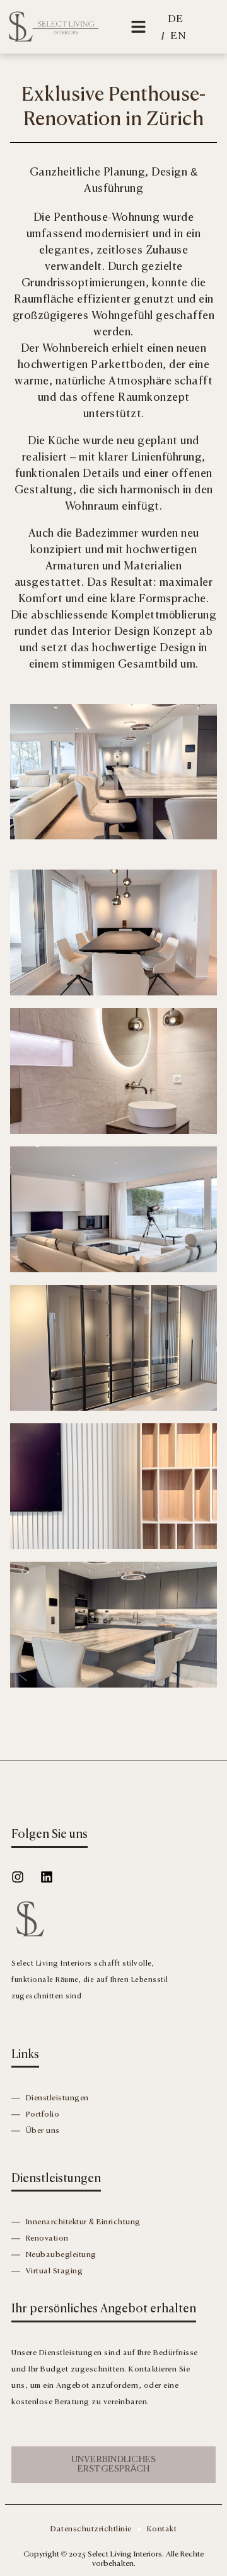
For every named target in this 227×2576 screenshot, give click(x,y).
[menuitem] (176, 20)
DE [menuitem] (176, 20)
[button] (138, 27)
